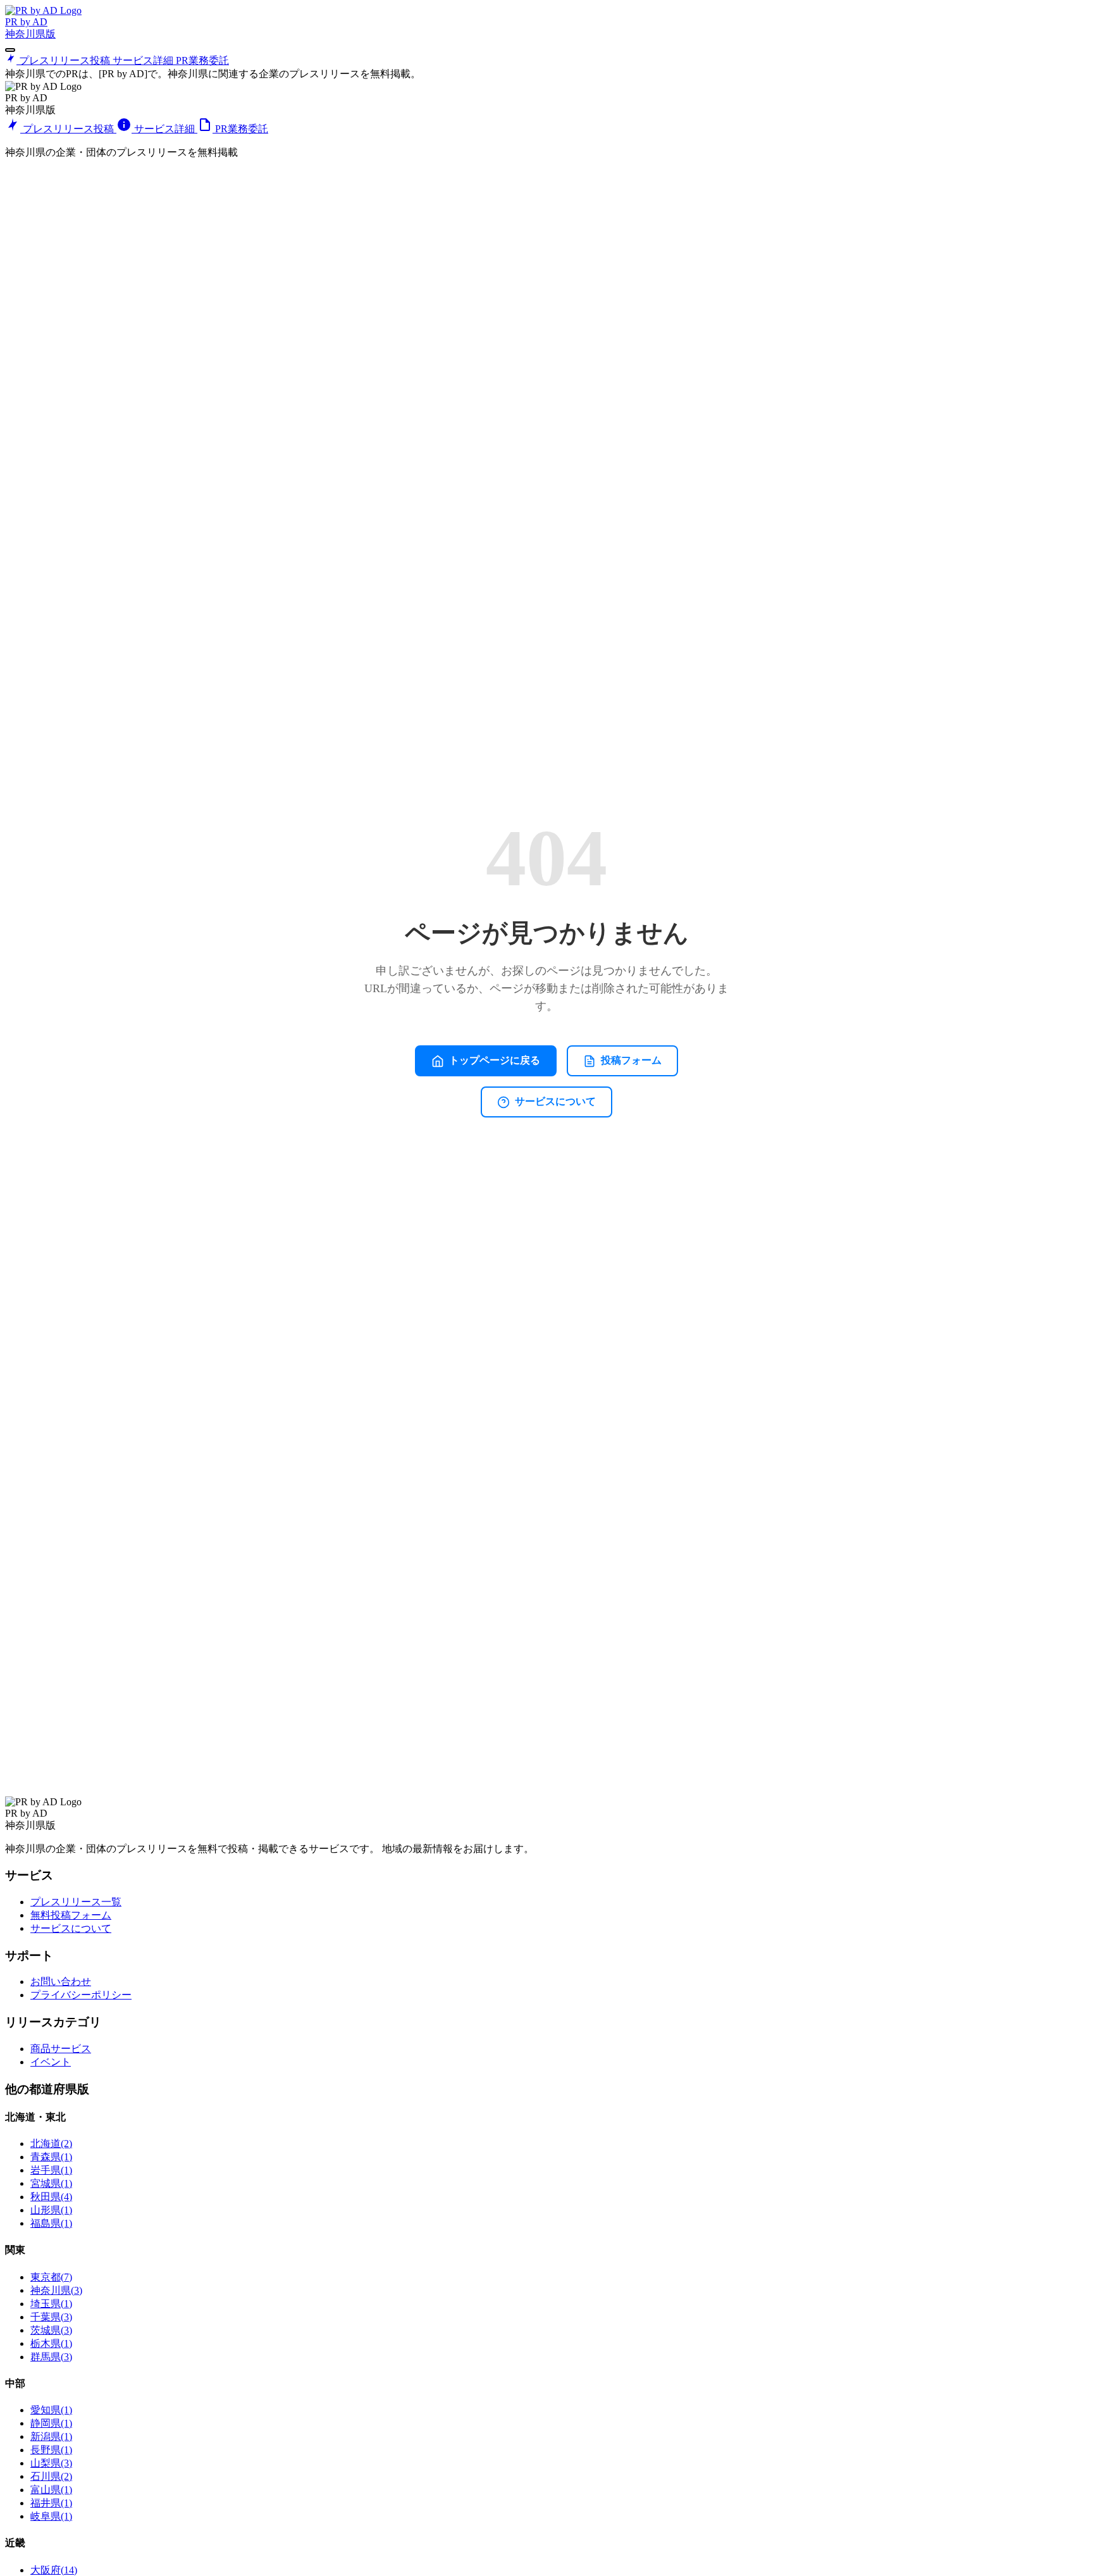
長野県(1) (51, 2450)
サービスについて (555, 1101)
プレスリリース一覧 (76, 1902)
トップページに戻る (495, 1060)
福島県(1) (51, 2223)
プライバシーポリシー (81, 1995)
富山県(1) (51, 2490)
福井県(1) (51, 2503)
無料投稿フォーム (71, 1915)
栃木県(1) (51, 2343)
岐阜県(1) (51, 2516)
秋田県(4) (51, 2197)
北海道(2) (51, 2144)
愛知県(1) (51, 2410)
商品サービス (61, 2049)
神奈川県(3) (56, 2290)
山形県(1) (51, 2210)
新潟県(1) (51, 2436)
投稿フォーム (631, 1060)
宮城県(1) (51, 2183)
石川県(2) (51, 2476)
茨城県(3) (51, 2330)
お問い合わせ (61, 1982)
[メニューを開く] (10, 50)
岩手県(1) (51, 2170)
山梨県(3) (51, 2463)
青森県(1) (51, 2157)
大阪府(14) (54, 2570)
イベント (51, 2062)
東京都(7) (51, 2277)
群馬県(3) (51, 2357)
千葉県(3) (51, 2317)
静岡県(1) (51, 2423)
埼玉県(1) (51, 2304)
